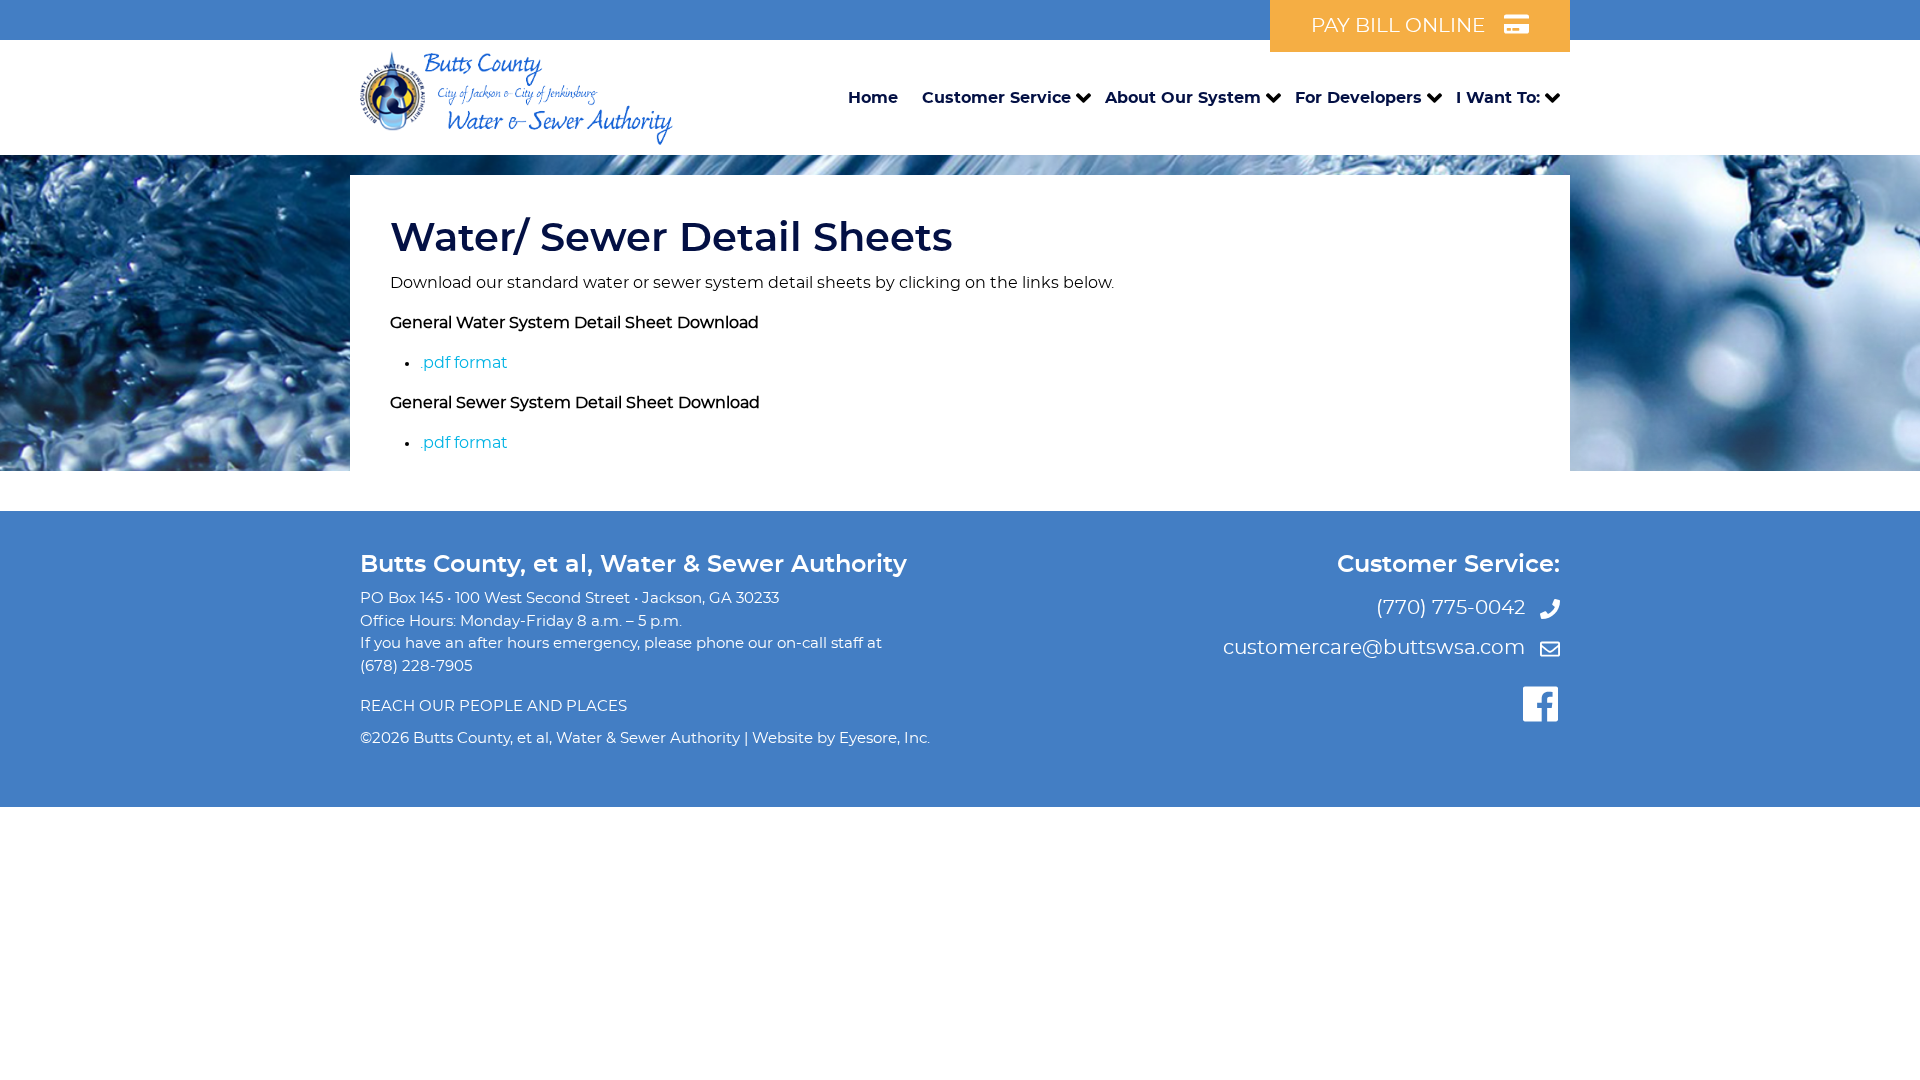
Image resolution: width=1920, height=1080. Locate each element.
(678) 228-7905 (416, 666)
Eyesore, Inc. (884, 738)
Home (873, 98)
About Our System (1183, 98)
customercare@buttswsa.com (1376, 648)
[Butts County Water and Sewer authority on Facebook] (1540, 704)
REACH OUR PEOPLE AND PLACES (493, 706)
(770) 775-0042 (1453, 608)
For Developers (1358, 98)
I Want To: (1498, 98)
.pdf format (464, 363)
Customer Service (996, 98)
